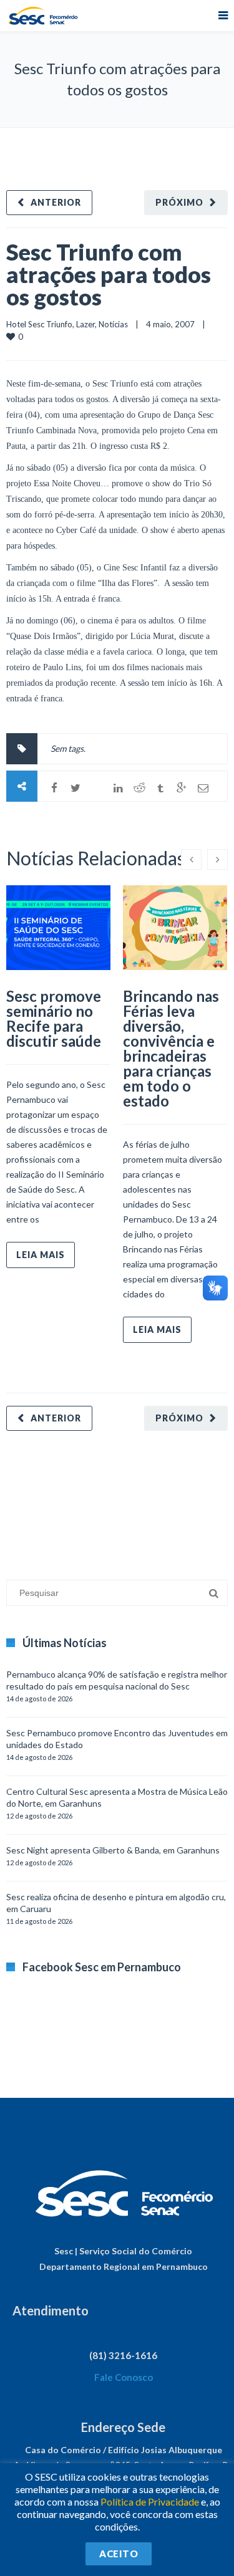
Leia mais (41, 1255)
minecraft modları (40, 1499)
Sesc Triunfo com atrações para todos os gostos (109, 274)
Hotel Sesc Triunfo (39, 324)
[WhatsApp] (97, 788)
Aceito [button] (119, 2554)
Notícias (113, 324)
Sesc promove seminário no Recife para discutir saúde (54, 1018)
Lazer (85, 324)
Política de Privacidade (150, 2502)
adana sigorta (102, 1499)
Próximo (179, 202)
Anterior (56, 202)
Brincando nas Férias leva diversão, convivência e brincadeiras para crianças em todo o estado (171, 1048)
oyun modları (154, 1499)
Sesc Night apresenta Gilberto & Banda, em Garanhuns (113, 1850)
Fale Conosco (124, 2377)
